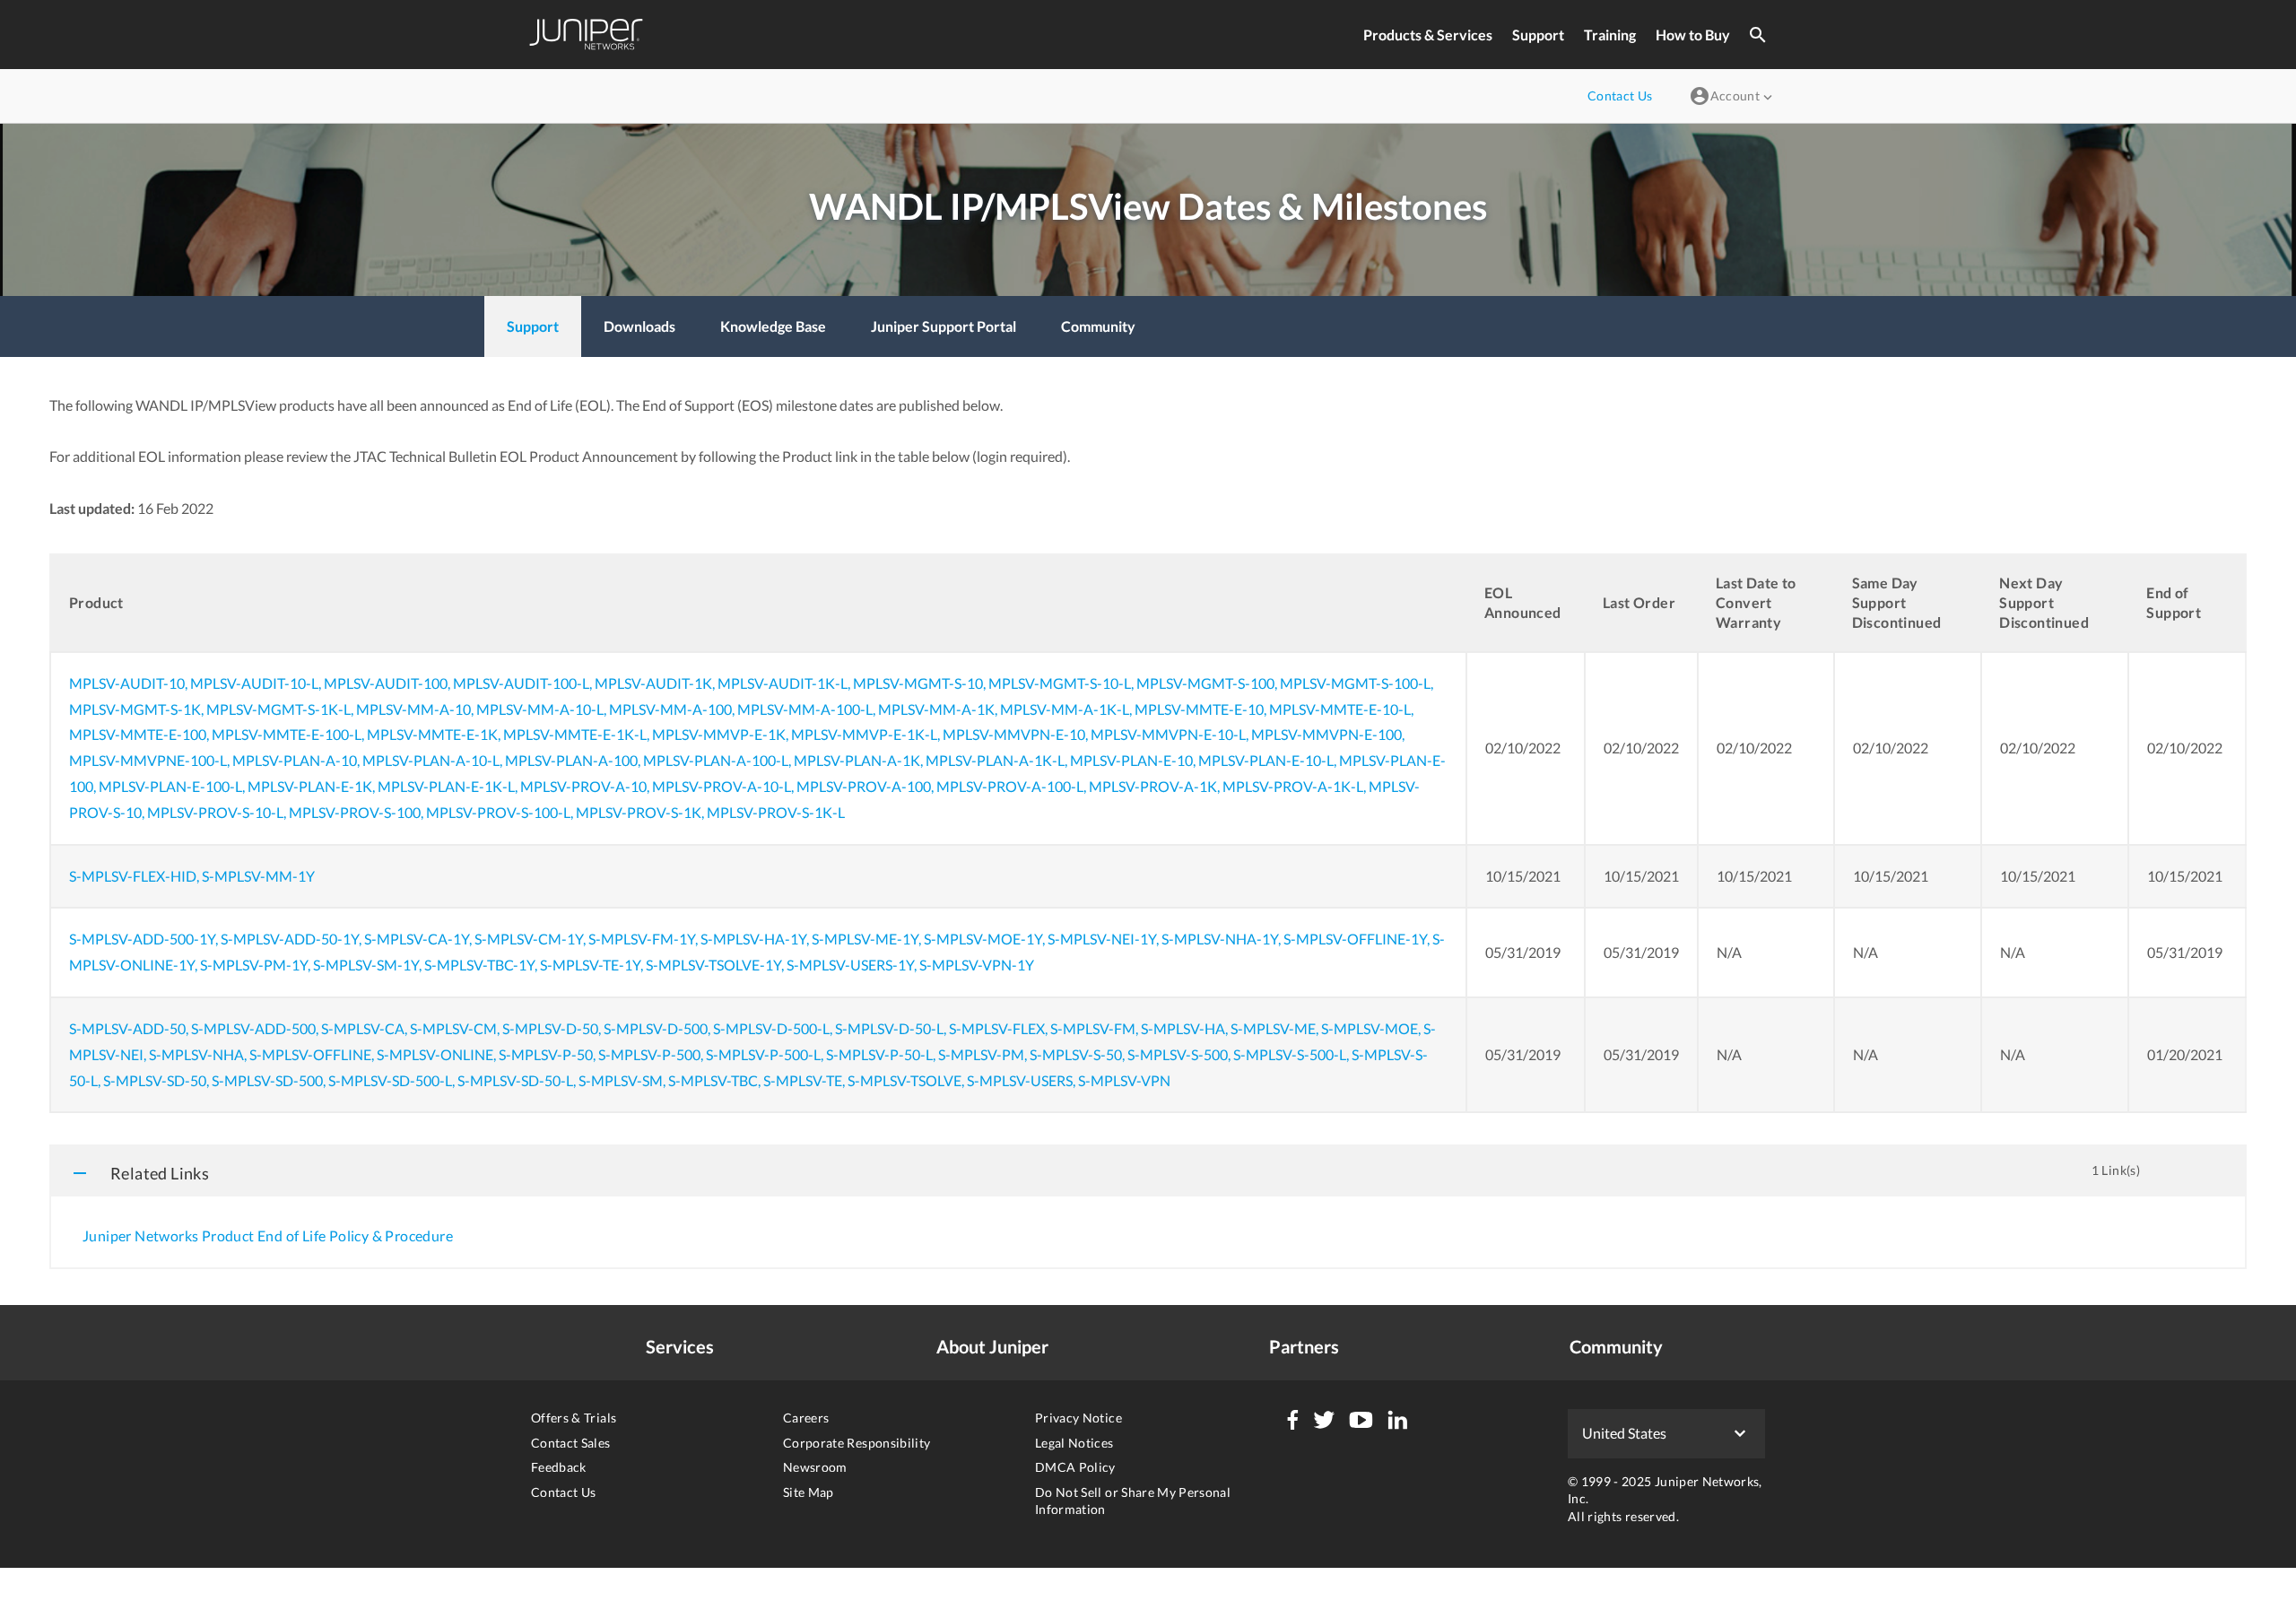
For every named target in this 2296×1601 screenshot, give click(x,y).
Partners (1304, 1346)
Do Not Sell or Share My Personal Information (1133, 1501)
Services (680, 1346)
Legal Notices (1074, 1443)
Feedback (559, 1467)
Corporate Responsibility (857, 1443)
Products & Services (1428, 35)
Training (1610, 35)
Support (1538, 35)
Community (1616, 1346)
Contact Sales (571, 1443)
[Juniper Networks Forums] (1293, 1420)
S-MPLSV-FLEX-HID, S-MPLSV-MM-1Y (192, 876)
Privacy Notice (1078, 1418)
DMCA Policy (1075, 1467)
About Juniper (992, 1346)
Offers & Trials (574, 1418)
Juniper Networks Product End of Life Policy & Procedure (268, 1236)
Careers (806, 1418)
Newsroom (815, 1467)
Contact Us (564, 1492)
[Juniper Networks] (586, 35)
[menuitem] (533, 326)
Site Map (809, 1492)
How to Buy (1693, 35)
